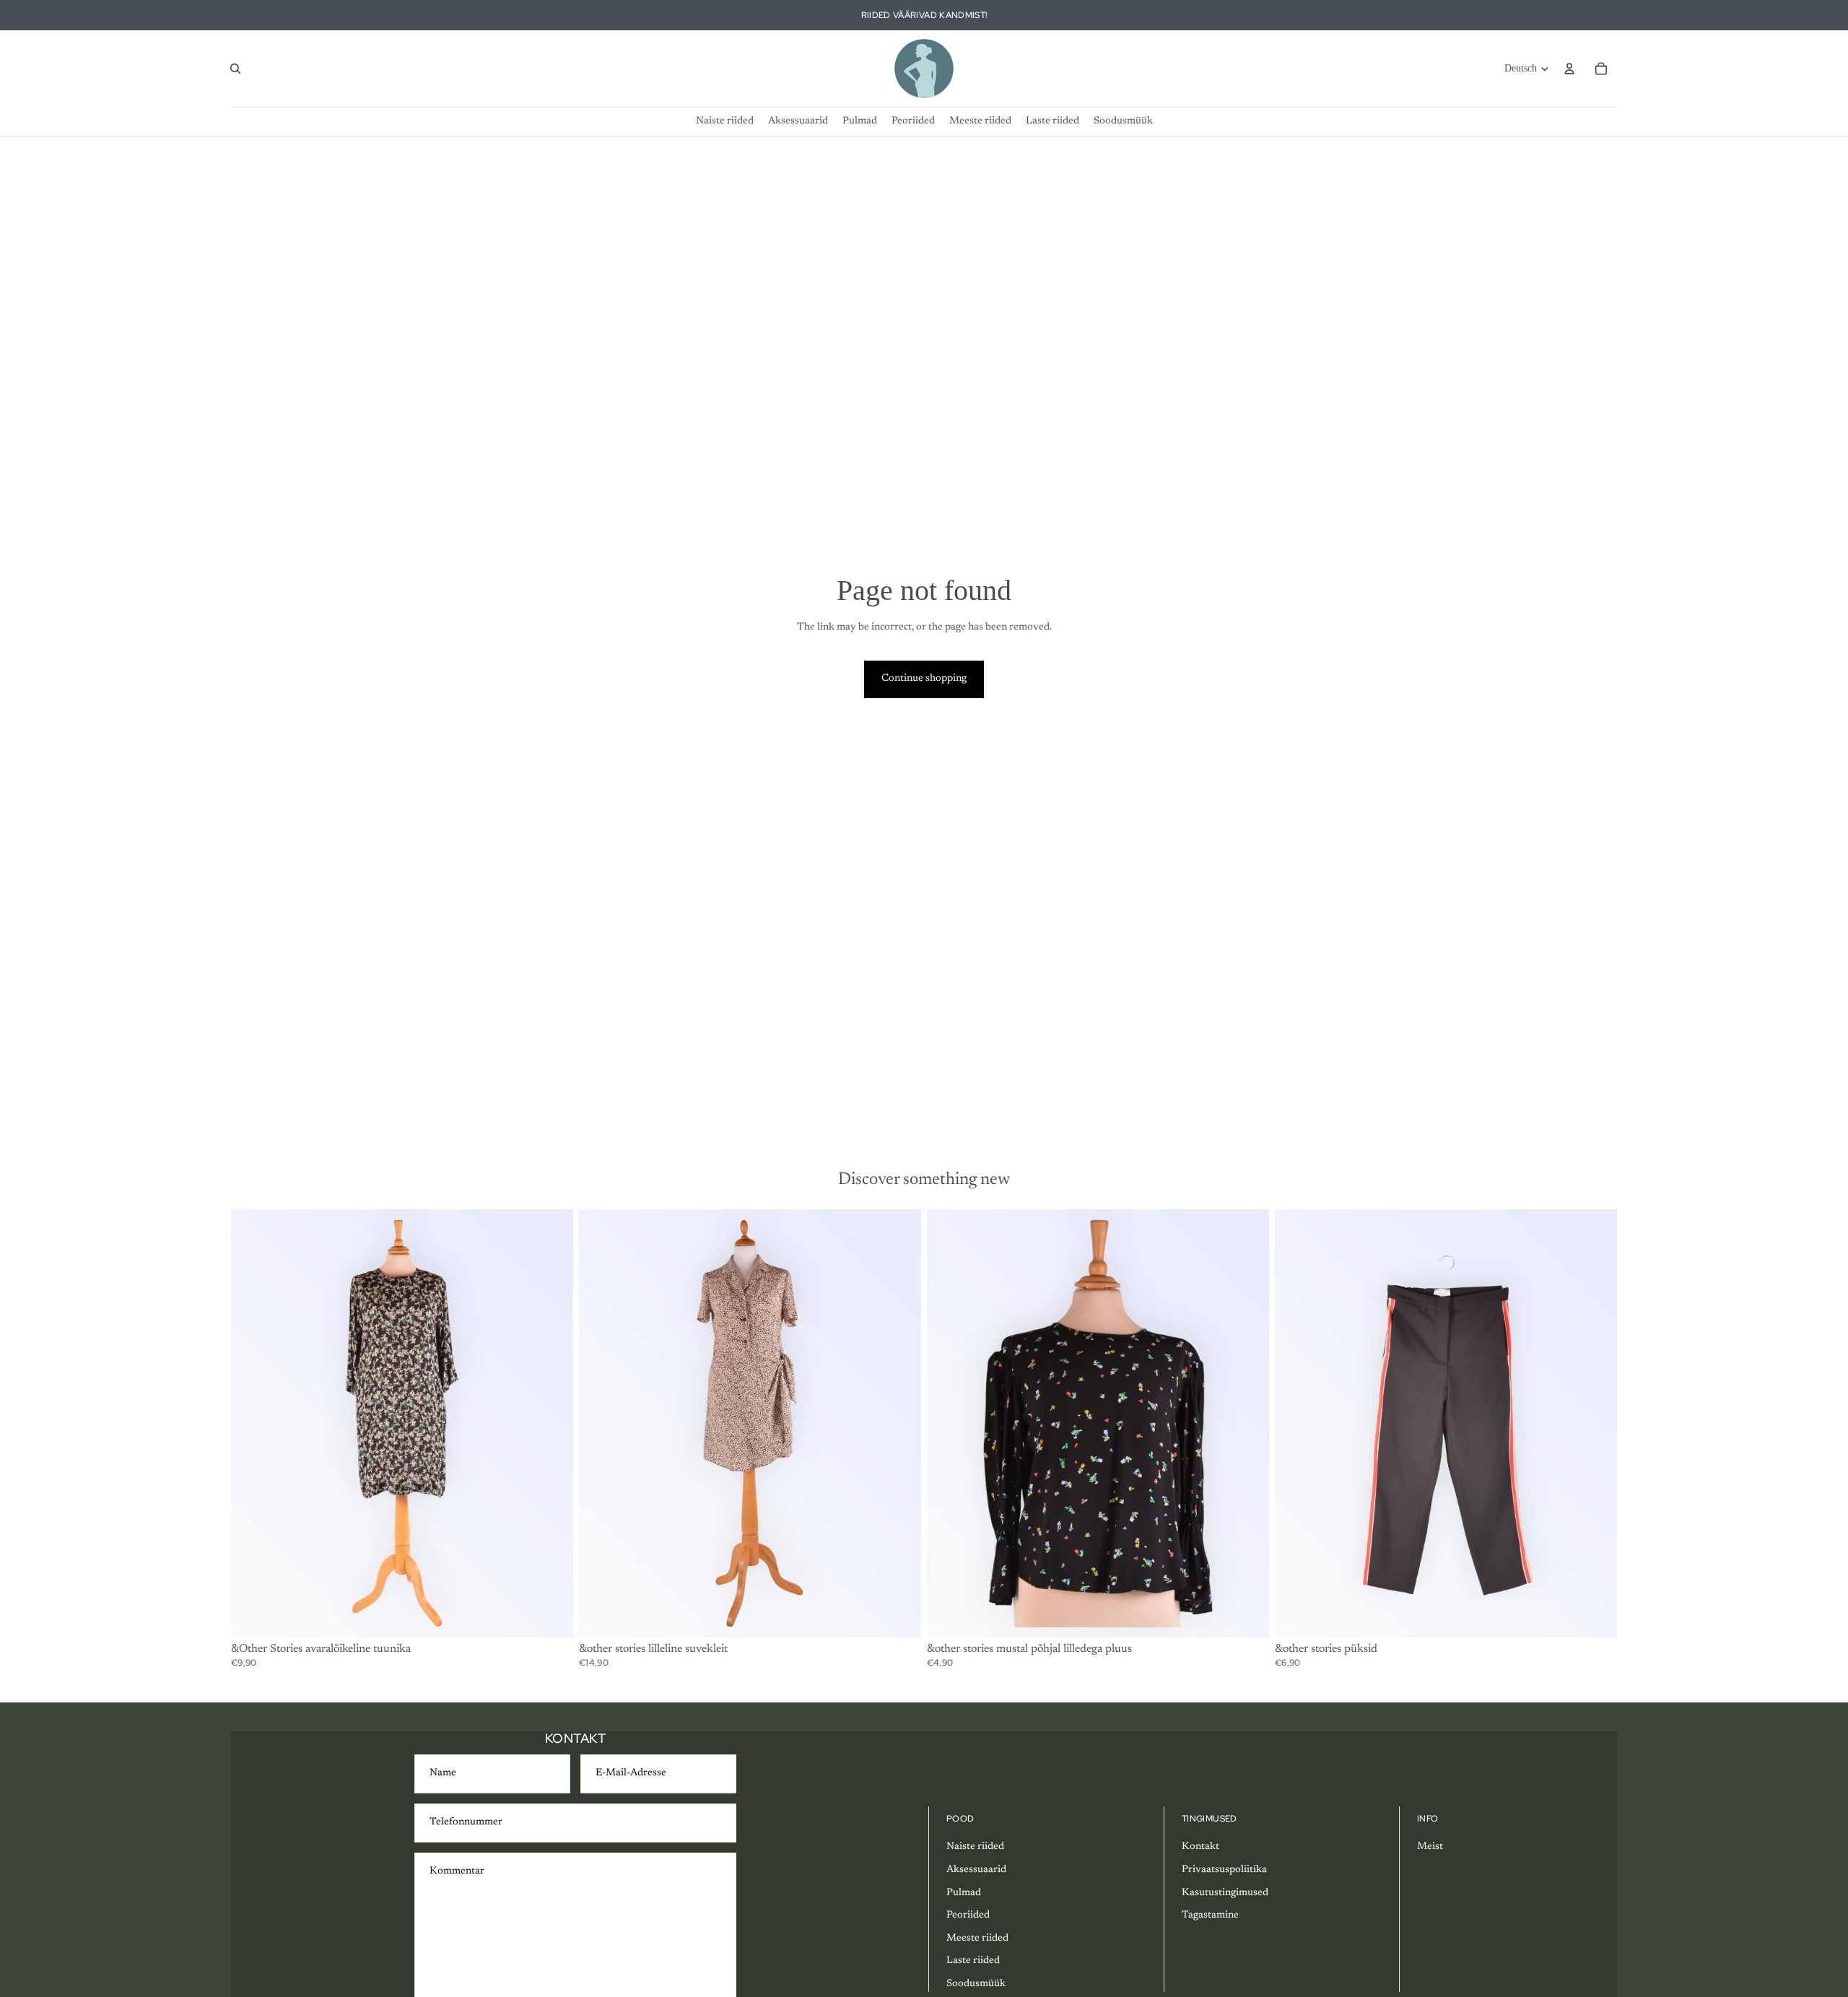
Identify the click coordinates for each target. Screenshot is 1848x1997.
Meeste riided (977, 1939)
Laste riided (973, 1961)
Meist (1430, 1847)
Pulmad (964, 1893)
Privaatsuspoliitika (1224, 1870)
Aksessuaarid (976, 1870)
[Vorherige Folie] (253, 1423)
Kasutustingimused (1225, 1893)
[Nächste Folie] (552, 1423)
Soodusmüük (976, 1984)
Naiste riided (975, 1847)
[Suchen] (235, 69)
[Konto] (1569, 69)
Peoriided (968, 1915)
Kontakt (1200, 1847)
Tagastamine (1210, 1915)
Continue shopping (924, 679)
